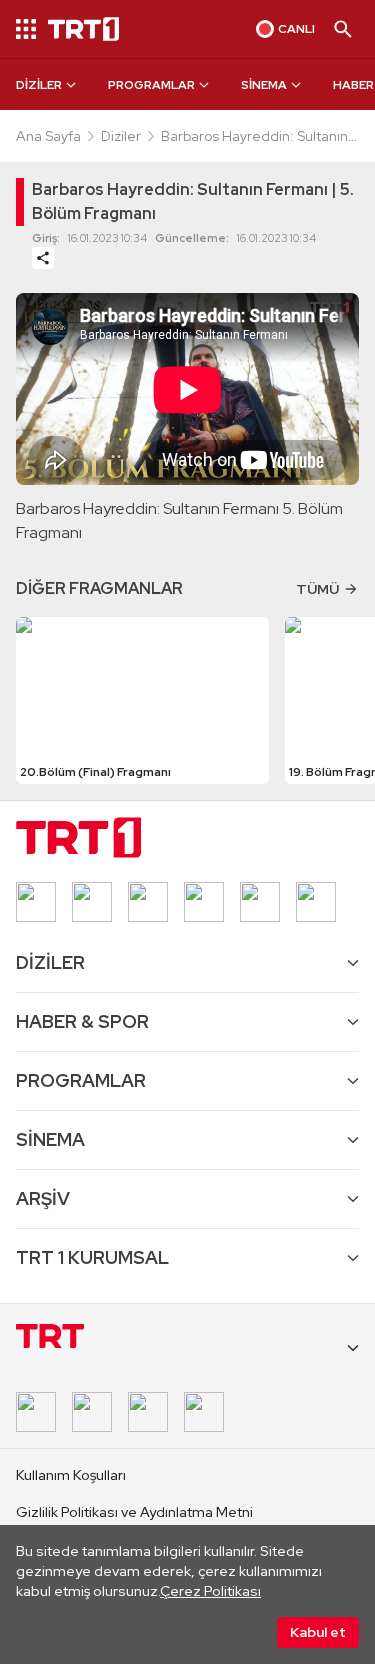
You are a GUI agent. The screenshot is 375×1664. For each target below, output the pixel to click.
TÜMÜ (317, 589)
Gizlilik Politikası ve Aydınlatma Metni (134, 1512)
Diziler (121, 136)
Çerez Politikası (210, 1591)
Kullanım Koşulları (71, 1475)
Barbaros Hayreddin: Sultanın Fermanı (254, 136)
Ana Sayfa (48, 136)
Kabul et (318, 1632)
